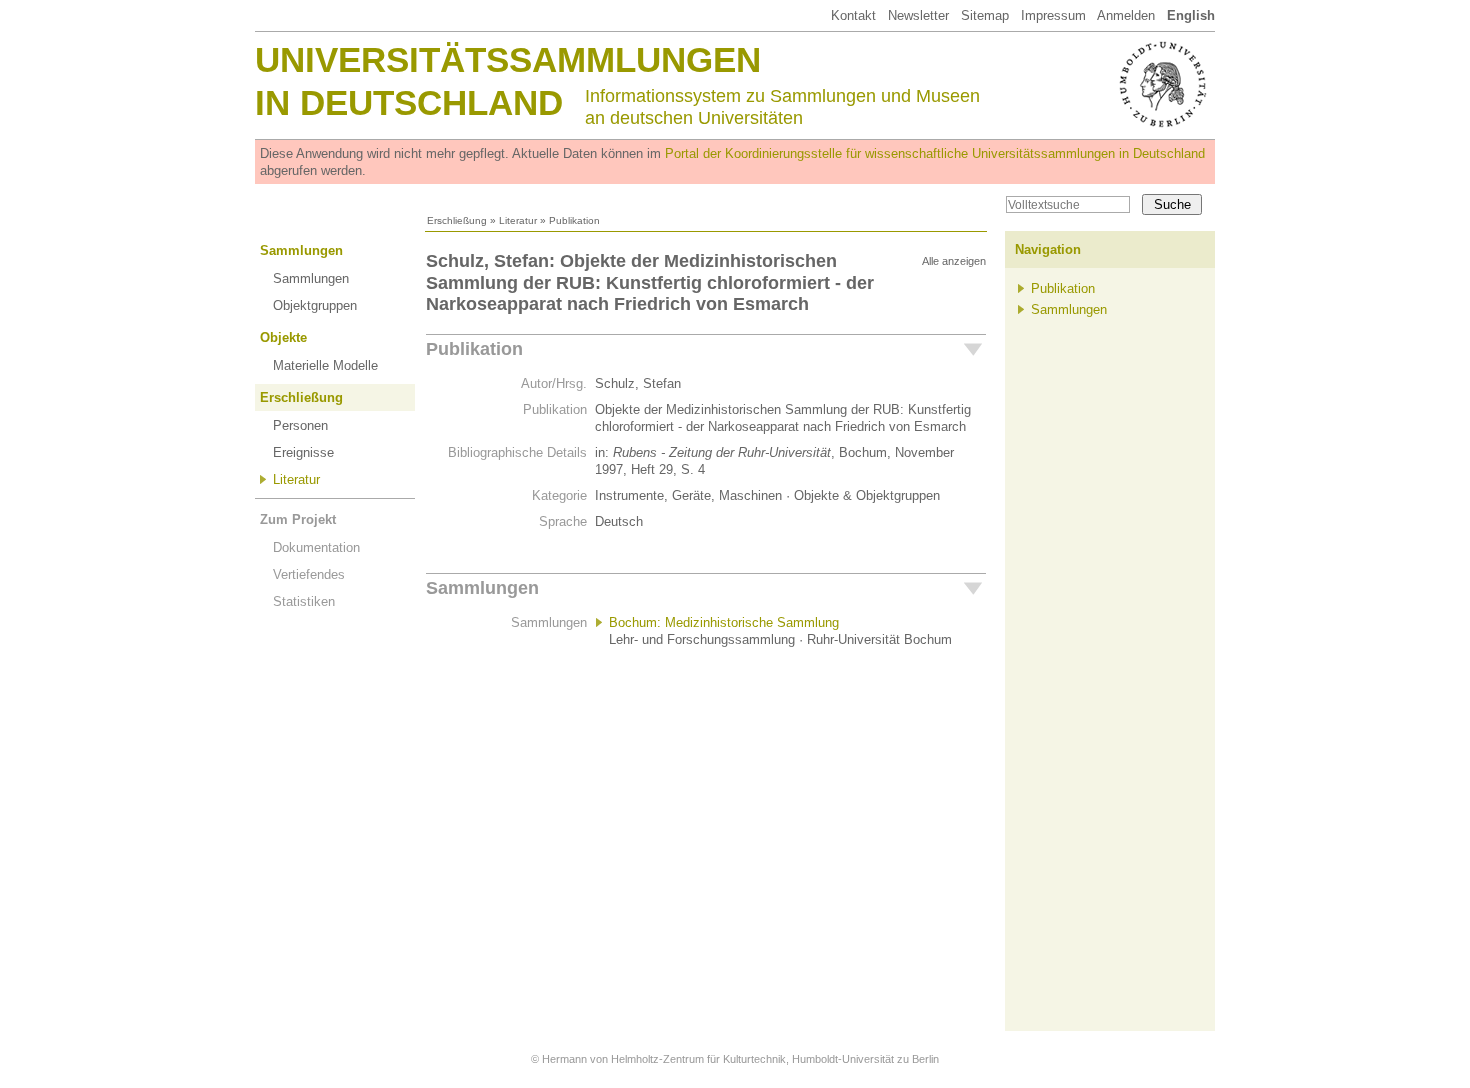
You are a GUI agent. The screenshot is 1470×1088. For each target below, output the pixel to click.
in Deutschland (409, 102)
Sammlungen (301, 250)
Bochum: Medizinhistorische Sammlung (724, 622)
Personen (300, 425)
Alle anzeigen (954, 261)
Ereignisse (303, 452)
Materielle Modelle (325, 365)
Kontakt (853, 15)
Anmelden (1126, 15)
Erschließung (457, 220)
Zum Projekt (298, 519)
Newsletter (918, 15)
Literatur (518, 220)
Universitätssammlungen (508, 59)
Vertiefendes (309, 574)
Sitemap (985, 15)
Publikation (474, 349)
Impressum (1053, 15)
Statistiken (304, 601)
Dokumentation (316, 547)
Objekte (283, 337)
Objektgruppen (315, 305)
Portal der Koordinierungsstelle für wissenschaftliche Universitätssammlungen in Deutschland (935, 153)
